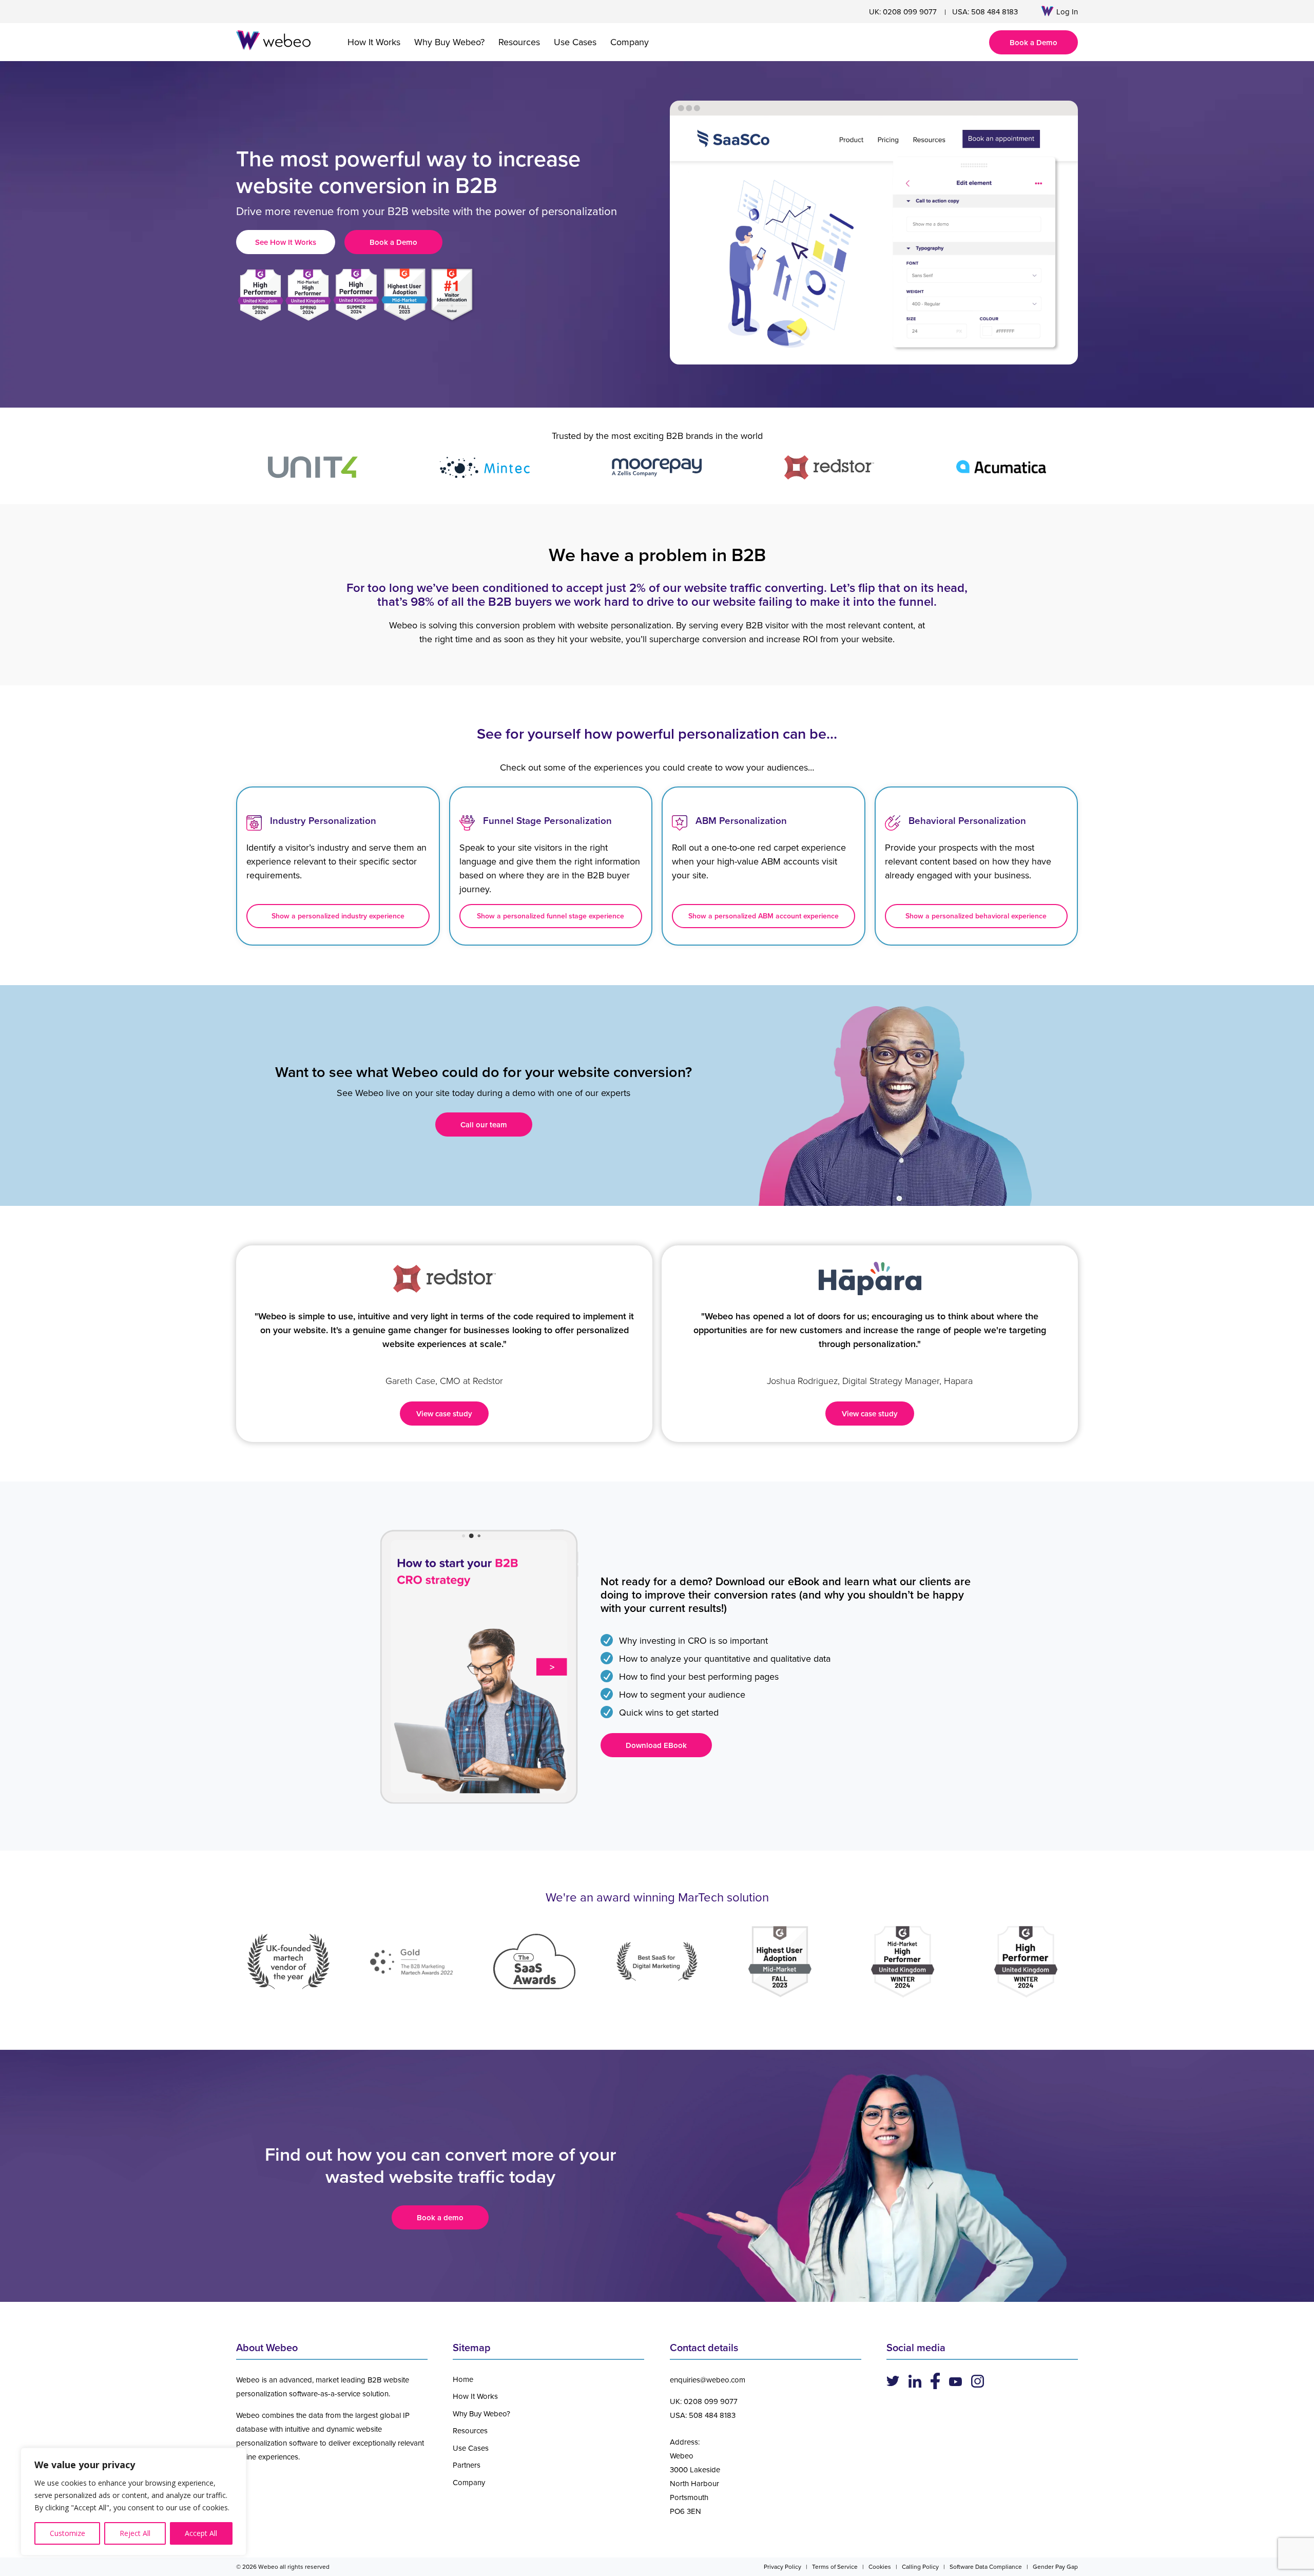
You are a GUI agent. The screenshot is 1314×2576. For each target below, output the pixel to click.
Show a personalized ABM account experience (764, 916)
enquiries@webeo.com (708, 2380)
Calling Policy (920, 2567)
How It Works (374, 42)
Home (463, 2379)
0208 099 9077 (910, 12)
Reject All (135, 2533)
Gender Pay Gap (1055, 2567)
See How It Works (286, 242)
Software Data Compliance (986, 2567)
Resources (519, 42)
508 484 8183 (994, 12)
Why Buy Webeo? (449, 42)
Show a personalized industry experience (338, 916)
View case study (444, 1414)
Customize (67, 2533)
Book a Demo (1033, 42)
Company (630, 42)
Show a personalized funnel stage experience (550, 916)
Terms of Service (835, 2567)
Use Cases (575, 42)
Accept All (201, 2533)
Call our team (484, 1124)
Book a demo (440, 2217)
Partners (467, 2465)
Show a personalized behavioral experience (976, 916)
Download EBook (656, 1745)
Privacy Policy (782, 2567)
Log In (1067, 12)
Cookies (880, 2567)
